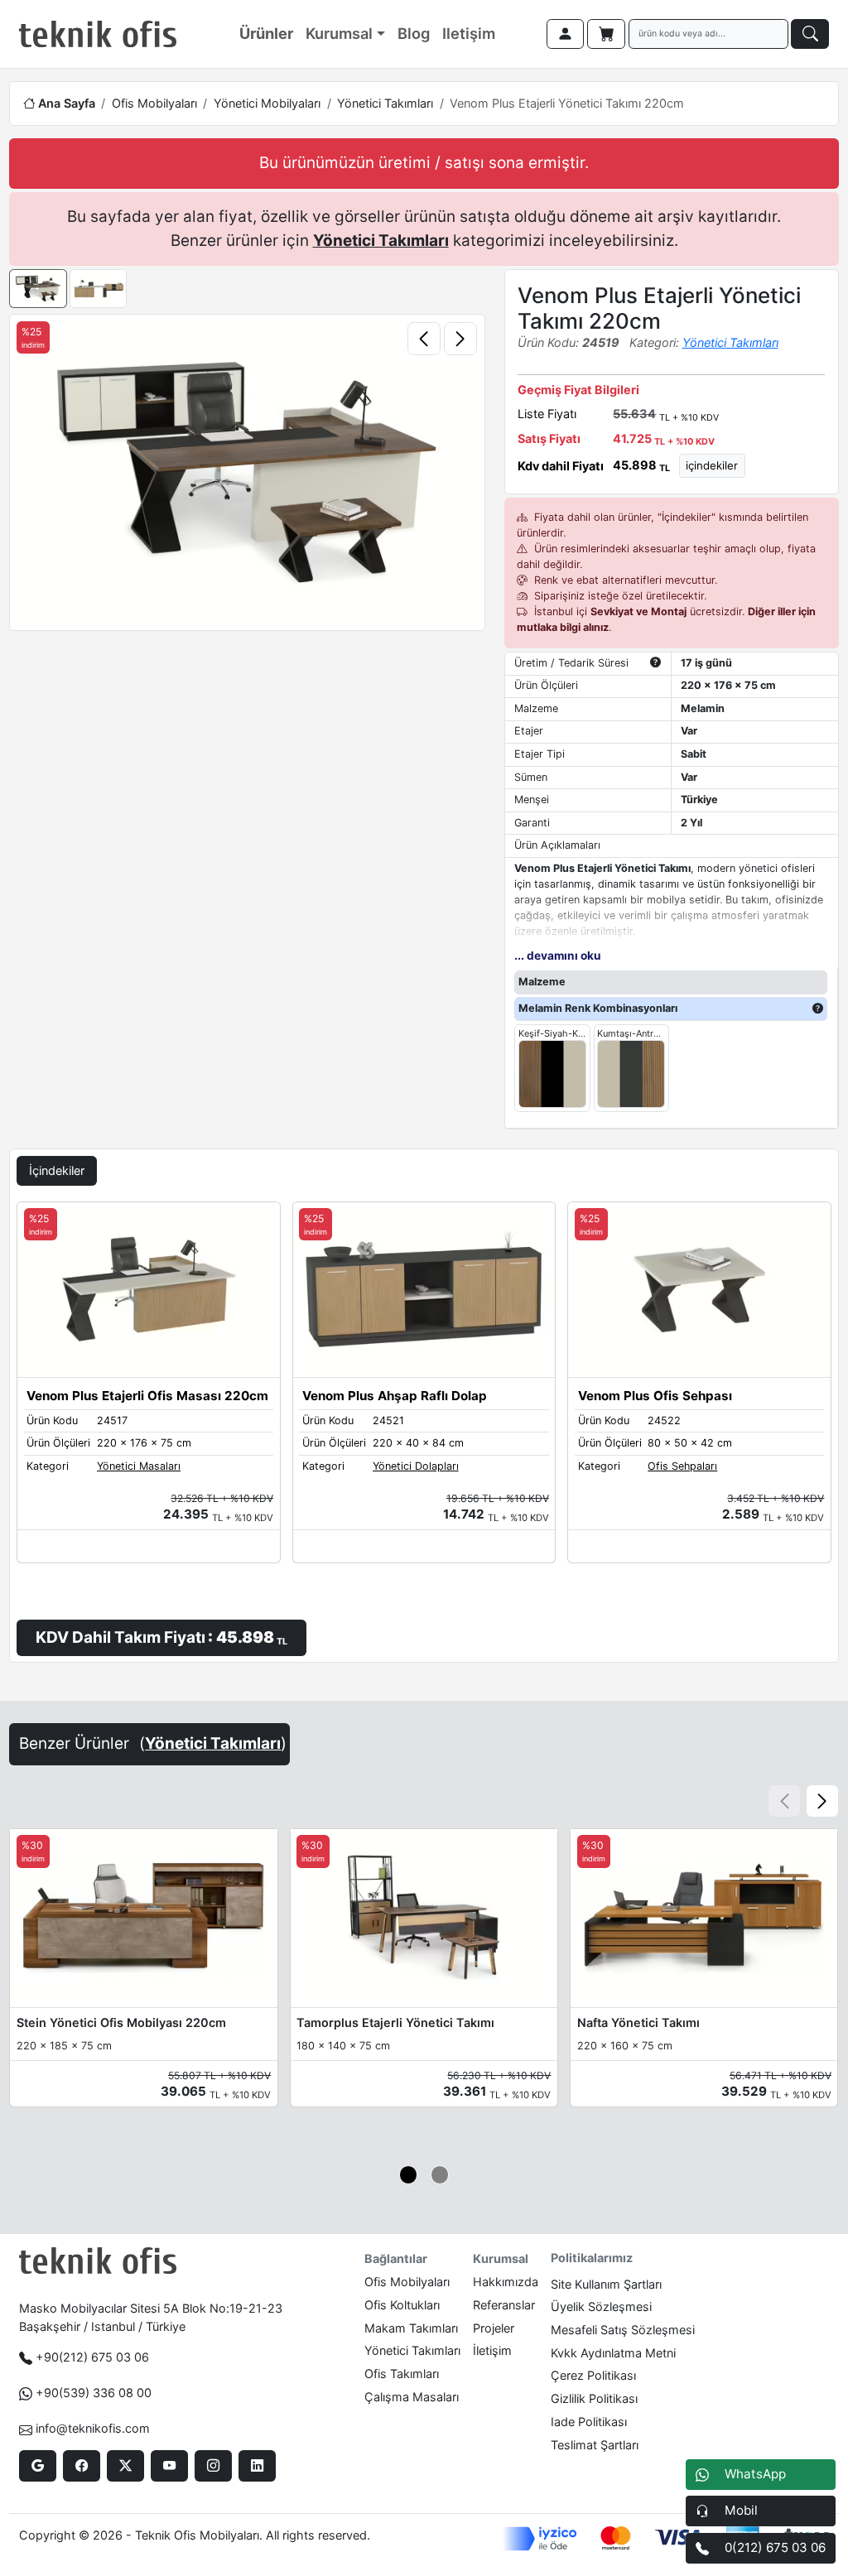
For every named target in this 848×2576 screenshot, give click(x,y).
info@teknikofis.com (93, 2428)
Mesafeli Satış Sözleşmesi (623, 2330)
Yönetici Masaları (139, 1466)
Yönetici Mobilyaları (267, 103)
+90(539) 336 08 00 (94, 2393)
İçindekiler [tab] (57, 1170)
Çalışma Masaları (412, 2397)
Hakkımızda (506, 2282)
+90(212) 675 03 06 (92, 2357)
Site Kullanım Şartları (606, 2284)
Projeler (494, 2328)
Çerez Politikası (593, 2375)
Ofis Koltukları (402, 2305)
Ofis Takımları (402, 2374)
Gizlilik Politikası (594, 2398)
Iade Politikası (589, 2422)
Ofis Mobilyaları (154, 103)
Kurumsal (339, 33)
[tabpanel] (424, 1429)
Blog (414, 33)
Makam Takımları (411, 2328)
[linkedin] (257, 2466)
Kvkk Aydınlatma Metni (613, 2353)
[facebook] (82, 2466)
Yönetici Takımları (385, 103)
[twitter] (125, 2466)
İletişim (492, 2350)
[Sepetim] (606, 34)
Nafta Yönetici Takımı (638, 2022)
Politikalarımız (592, 2258)
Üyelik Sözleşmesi (601, 2306)
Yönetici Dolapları (416, 1466)
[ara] (810, 34)
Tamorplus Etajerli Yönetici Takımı (395, 2022)
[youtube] (169, 2466)
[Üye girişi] (566, 34)
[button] (822, 1801)
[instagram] (213, 2466)
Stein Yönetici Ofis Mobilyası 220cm (121, 2022)
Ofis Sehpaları (682, 1466)
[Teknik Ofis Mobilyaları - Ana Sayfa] (98, 34)
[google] (38, 2466)
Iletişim (469, 33)
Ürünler (266, 33)
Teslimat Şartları (595, 2445)
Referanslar (504, 2305)
